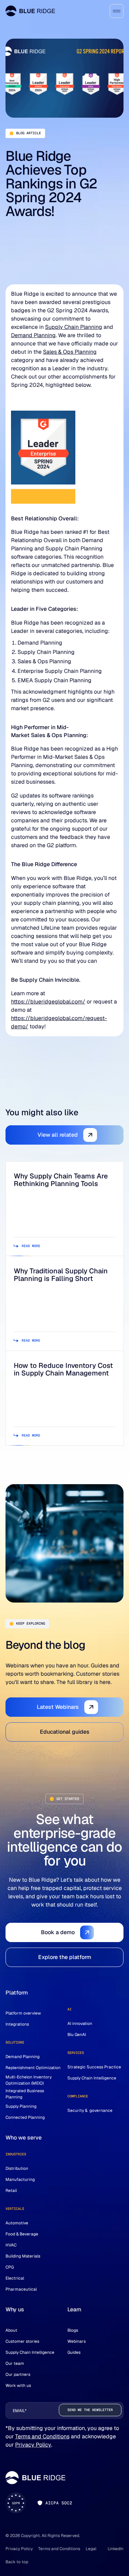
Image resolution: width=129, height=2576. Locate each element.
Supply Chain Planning (74, 327)
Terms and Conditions (42, 2436)
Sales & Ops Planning (70, 352)
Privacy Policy (33, 2445)
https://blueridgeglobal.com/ (48, 1002)
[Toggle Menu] (117, 11)
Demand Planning (33, 335)
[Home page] (30, 11)
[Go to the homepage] (35, 2478)
